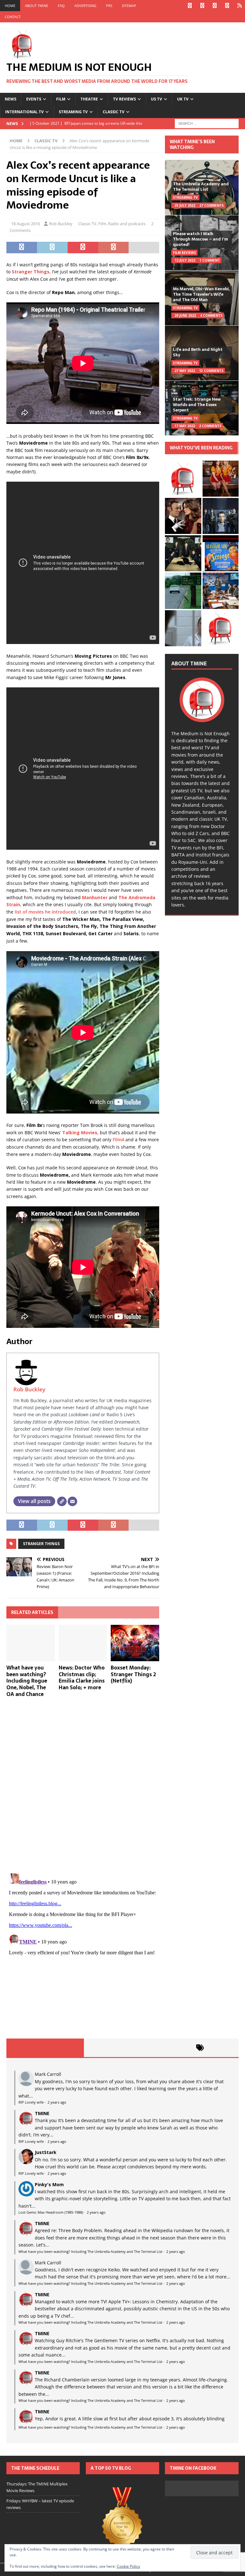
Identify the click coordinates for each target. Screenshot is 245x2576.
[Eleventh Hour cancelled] (221, 628)
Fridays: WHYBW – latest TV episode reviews (40, 2504)
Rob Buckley (61, 224)
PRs (109, 6)
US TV (156, 99)
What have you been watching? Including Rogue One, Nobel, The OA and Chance (27, 1681)
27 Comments (212, 205)
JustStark (46, 2152)
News (11, 99)
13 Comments (211, 371)
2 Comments (210, 426)
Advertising (85, 6)
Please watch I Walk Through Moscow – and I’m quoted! (200, 239)
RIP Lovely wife (31, 2102)
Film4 (118, 1140)
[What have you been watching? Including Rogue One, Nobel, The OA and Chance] (31, 1643)
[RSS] (239, 6)
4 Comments (211, 315)
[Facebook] (190, 6)
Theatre (89, 99)
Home (10, 6)
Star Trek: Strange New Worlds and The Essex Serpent (197, 405)
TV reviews (124, 99)
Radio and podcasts (127, 224)
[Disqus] (83, 1785)
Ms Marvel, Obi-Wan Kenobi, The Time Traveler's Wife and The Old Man (201, 294)
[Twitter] (202, 6)
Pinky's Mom (49, 2184)
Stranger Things (41, 1544)
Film (61, 99)
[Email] (72, 1501)
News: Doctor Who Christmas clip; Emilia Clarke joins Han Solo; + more (82, 1677)
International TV (24, 112)
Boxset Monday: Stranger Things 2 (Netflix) (133, 1674)
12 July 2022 (185, 260)
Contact (13, 17)
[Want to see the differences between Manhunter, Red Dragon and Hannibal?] (183, 628)
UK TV (183, 99)
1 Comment (210, 260)
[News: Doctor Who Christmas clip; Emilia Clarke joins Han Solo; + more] (83, 1643)
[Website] (62, 1501)
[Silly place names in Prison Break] (183, 591)
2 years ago (57, 2102)
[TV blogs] (122, 2522)
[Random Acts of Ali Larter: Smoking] (183, 479)
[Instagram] (215, 6)
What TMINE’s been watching (192, 144)
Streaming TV (73, 112)
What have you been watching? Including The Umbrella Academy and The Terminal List (90, 2251)
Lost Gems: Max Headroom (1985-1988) (51, 2212)
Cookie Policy (128, 2566)
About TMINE (37, 6)
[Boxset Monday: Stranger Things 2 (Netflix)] (135, 1643)
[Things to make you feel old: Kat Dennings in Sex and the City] (221, 479)
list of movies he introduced (45, 912)
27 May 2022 (185, 371)
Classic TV (114, 112)
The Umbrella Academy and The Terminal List (201, 187)
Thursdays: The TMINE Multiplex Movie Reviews (37, 2487)
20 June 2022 (185, 315)
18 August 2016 (26, 224)
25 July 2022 (185, 205)
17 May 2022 (185, 426)
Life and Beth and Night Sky (198, 352)
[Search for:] (207, 123)
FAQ (61, 6)
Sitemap (129, 6)
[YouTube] (227, 6)
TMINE (42, 2113)
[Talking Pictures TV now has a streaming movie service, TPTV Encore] (221, 553)
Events (34, 99)
